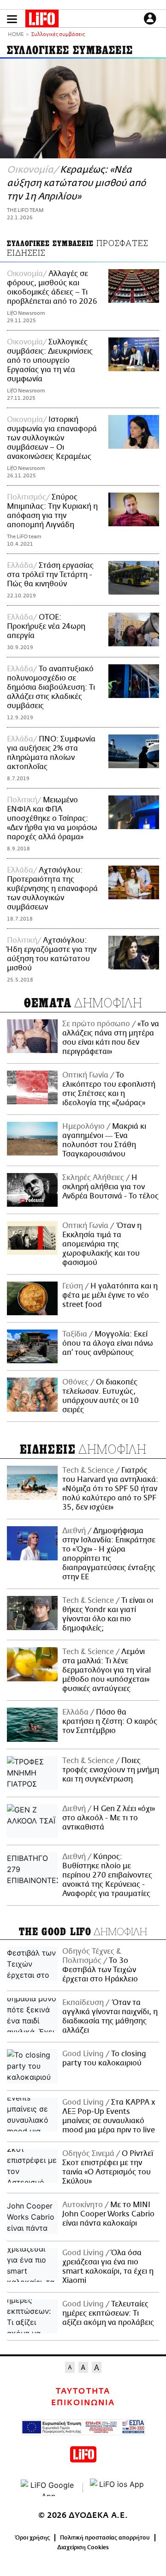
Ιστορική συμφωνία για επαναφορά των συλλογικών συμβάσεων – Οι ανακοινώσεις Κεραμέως (52, 438)
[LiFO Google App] (48, 2488)
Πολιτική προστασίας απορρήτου (105, 2538)
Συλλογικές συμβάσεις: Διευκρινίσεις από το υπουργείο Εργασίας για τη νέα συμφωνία (50, 361)
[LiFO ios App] (118, 2488)
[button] (12, 19)
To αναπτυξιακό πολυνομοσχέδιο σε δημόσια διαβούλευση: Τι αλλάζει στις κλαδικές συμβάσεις (51, 687)
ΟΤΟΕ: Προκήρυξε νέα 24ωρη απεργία (46, 626)
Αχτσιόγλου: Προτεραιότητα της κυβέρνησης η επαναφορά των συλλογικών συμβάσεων (52, 889)
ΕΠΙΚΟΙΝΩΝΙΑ (83, 2403)
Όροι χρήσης (33, 2538)
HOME (16, 35)
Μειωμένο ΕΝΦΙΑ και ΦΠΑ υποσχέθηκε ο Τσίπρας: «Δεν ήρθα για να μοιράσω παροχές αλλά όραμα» (52, 819)
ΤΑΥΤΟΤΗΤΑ (83, 2391)
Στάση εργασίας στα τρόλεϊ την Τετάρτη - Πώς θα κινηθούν (50, 575)
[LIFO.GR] (42, 20)
